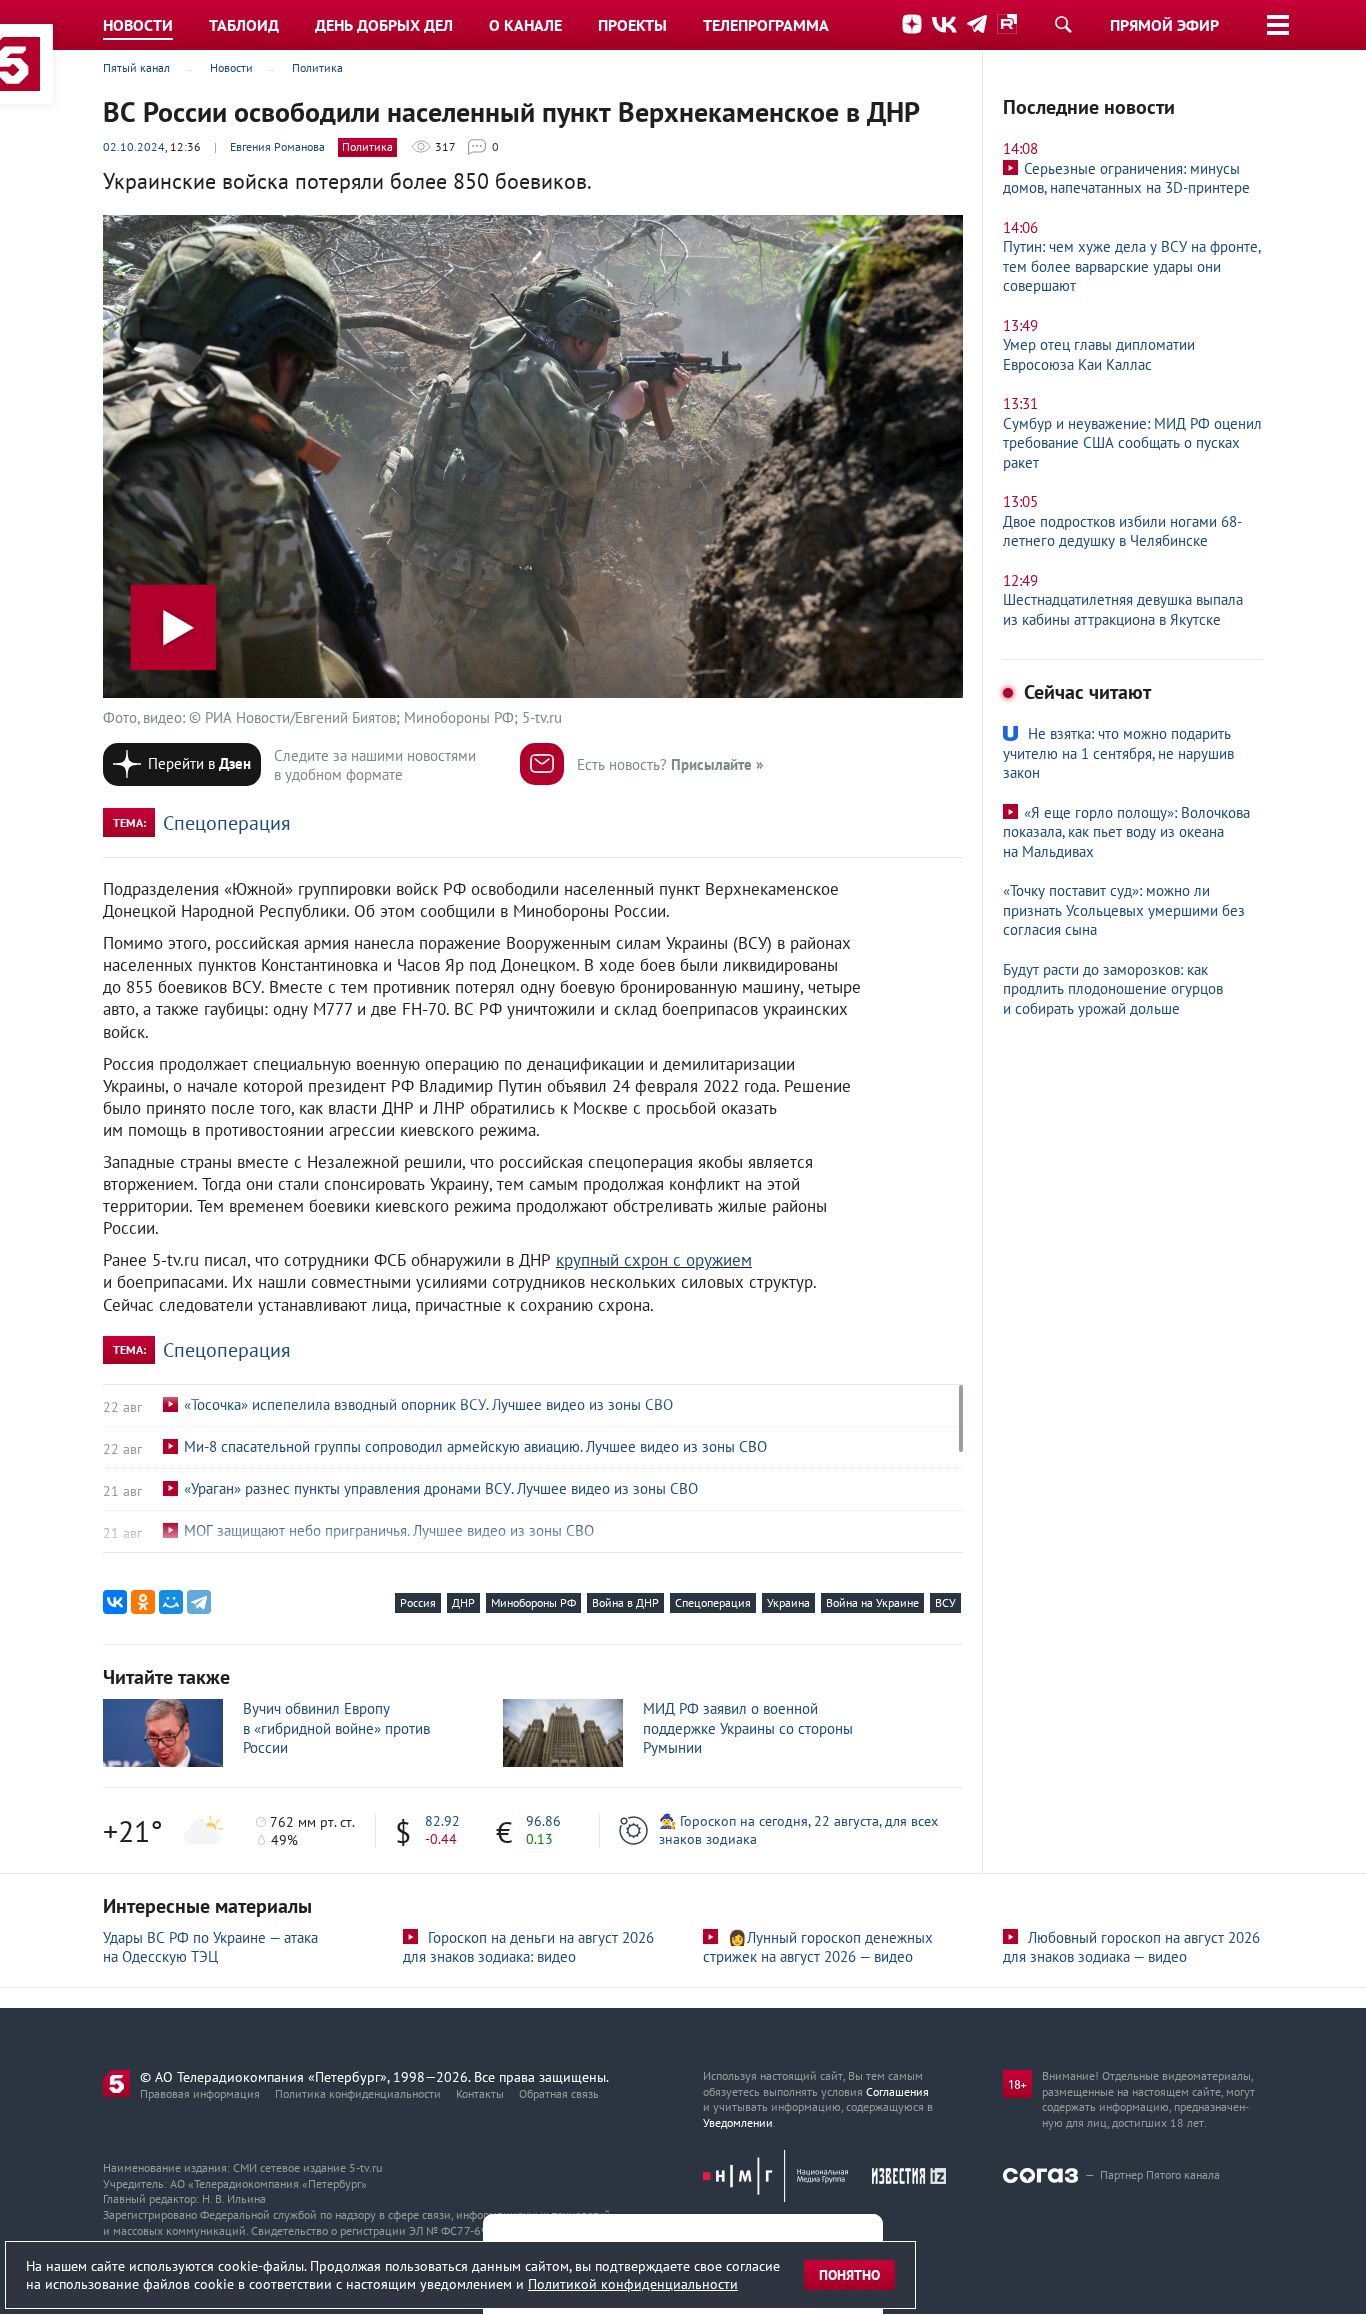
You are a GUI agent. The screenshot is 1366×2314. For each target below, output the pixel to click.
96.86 (543, 1821)
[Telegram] (199, 1602)
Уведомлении (738, 2122)
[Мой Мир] (171, 1602)
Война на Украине (872, 1602)
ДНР (463, 1602)
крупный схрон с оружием (654, 1260)
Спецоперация (227, 823)
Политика (367, 146)
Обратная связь (559, 2093)
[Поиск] (1063, 24)
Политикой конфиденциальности (633, 2284)
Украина (788, 1602)
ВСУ (945, 1602)
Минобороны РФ (533, 1602)
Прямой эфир (1164, 25)
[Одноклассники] (143, 1602)
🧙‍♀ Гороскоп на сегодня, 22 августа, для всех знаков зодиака (798, 1830)
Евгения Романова (277, 146)
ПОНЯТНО (849, 2275)
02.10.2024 (134, 146)
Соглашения (897, 2091)
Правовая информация (200, 2093)
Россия (418, 1602)
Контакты (480, 2093)
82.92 (442, 1821)
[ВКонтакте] (115, 1602)
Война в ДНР (625, 1602)
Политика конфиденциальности (358, 2093)
